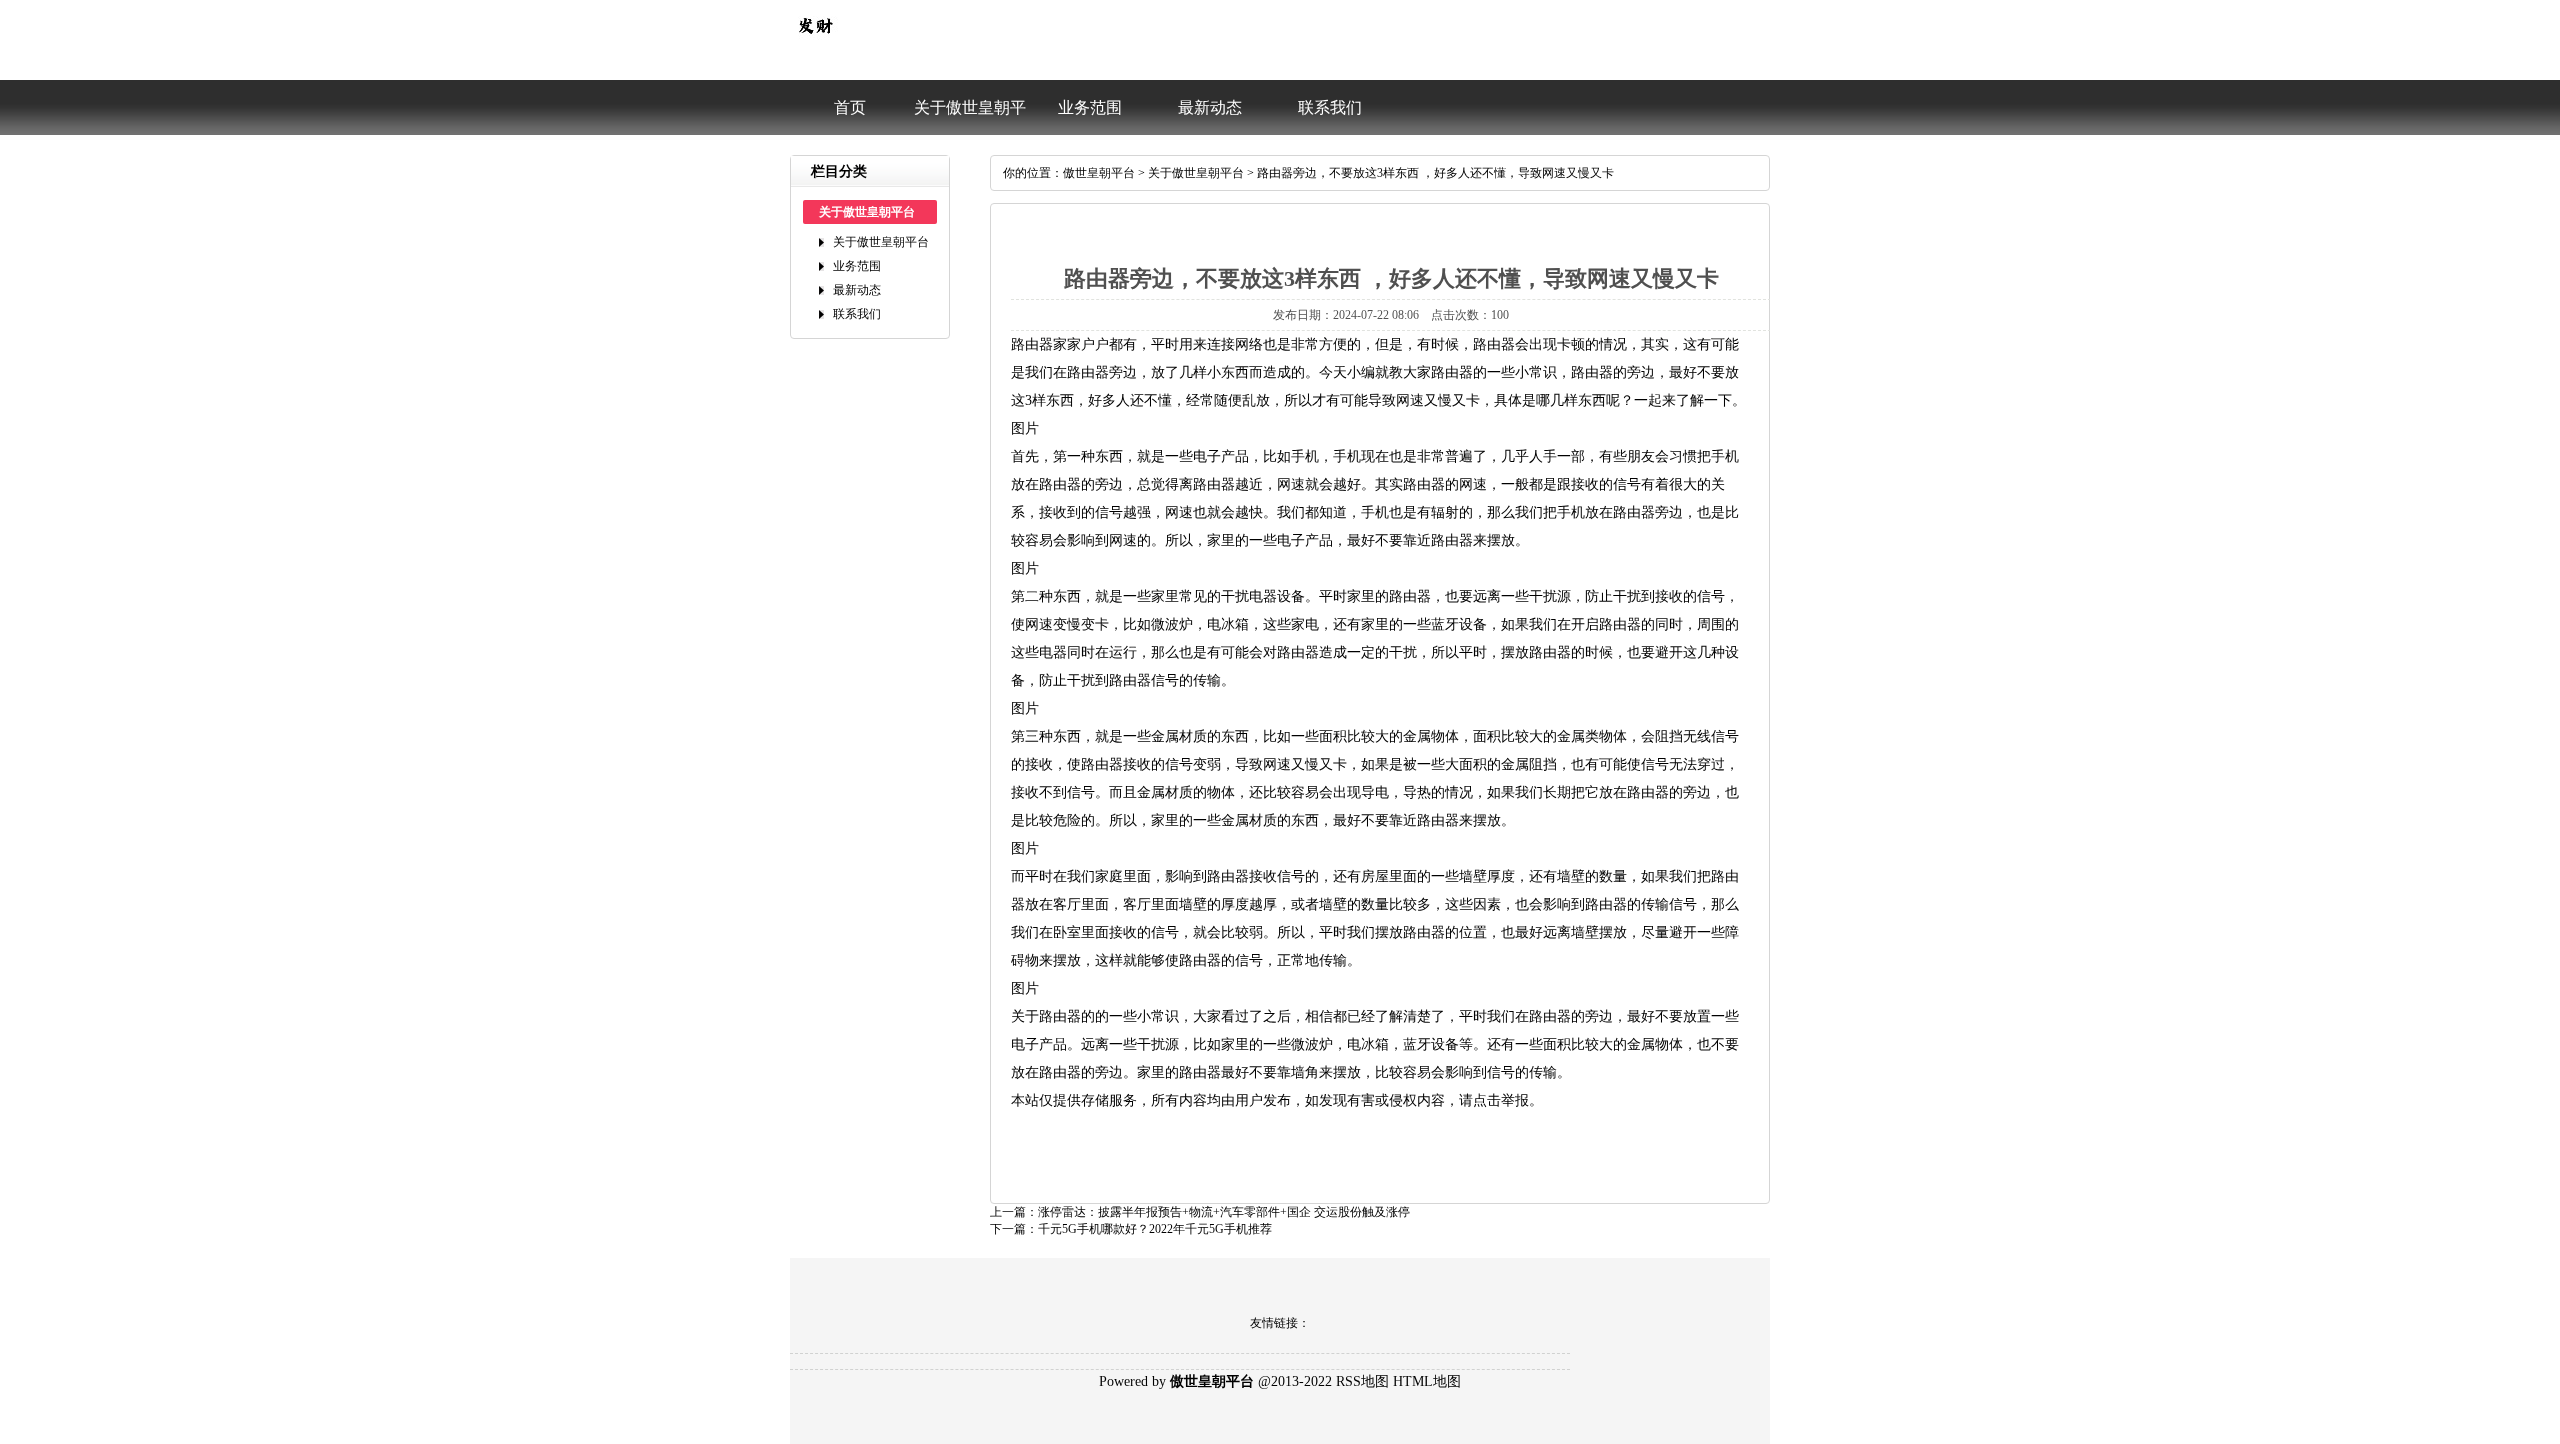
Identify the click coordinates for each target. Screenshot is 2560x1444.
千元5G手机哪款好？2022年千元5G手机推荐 (1155, 1229)
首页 (850, 107)
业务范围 (1090, 107)
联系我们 (1330, 107)
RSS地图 (1362, 1381)
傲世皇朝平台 (1099, 173)
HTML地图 (1427, 1381)
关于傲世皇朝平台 (970, 117)
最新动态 (1210, 107)
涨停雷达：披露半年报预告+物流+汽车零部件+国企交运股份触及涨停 (1224, 1212)
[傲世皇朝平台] (815, 46)
